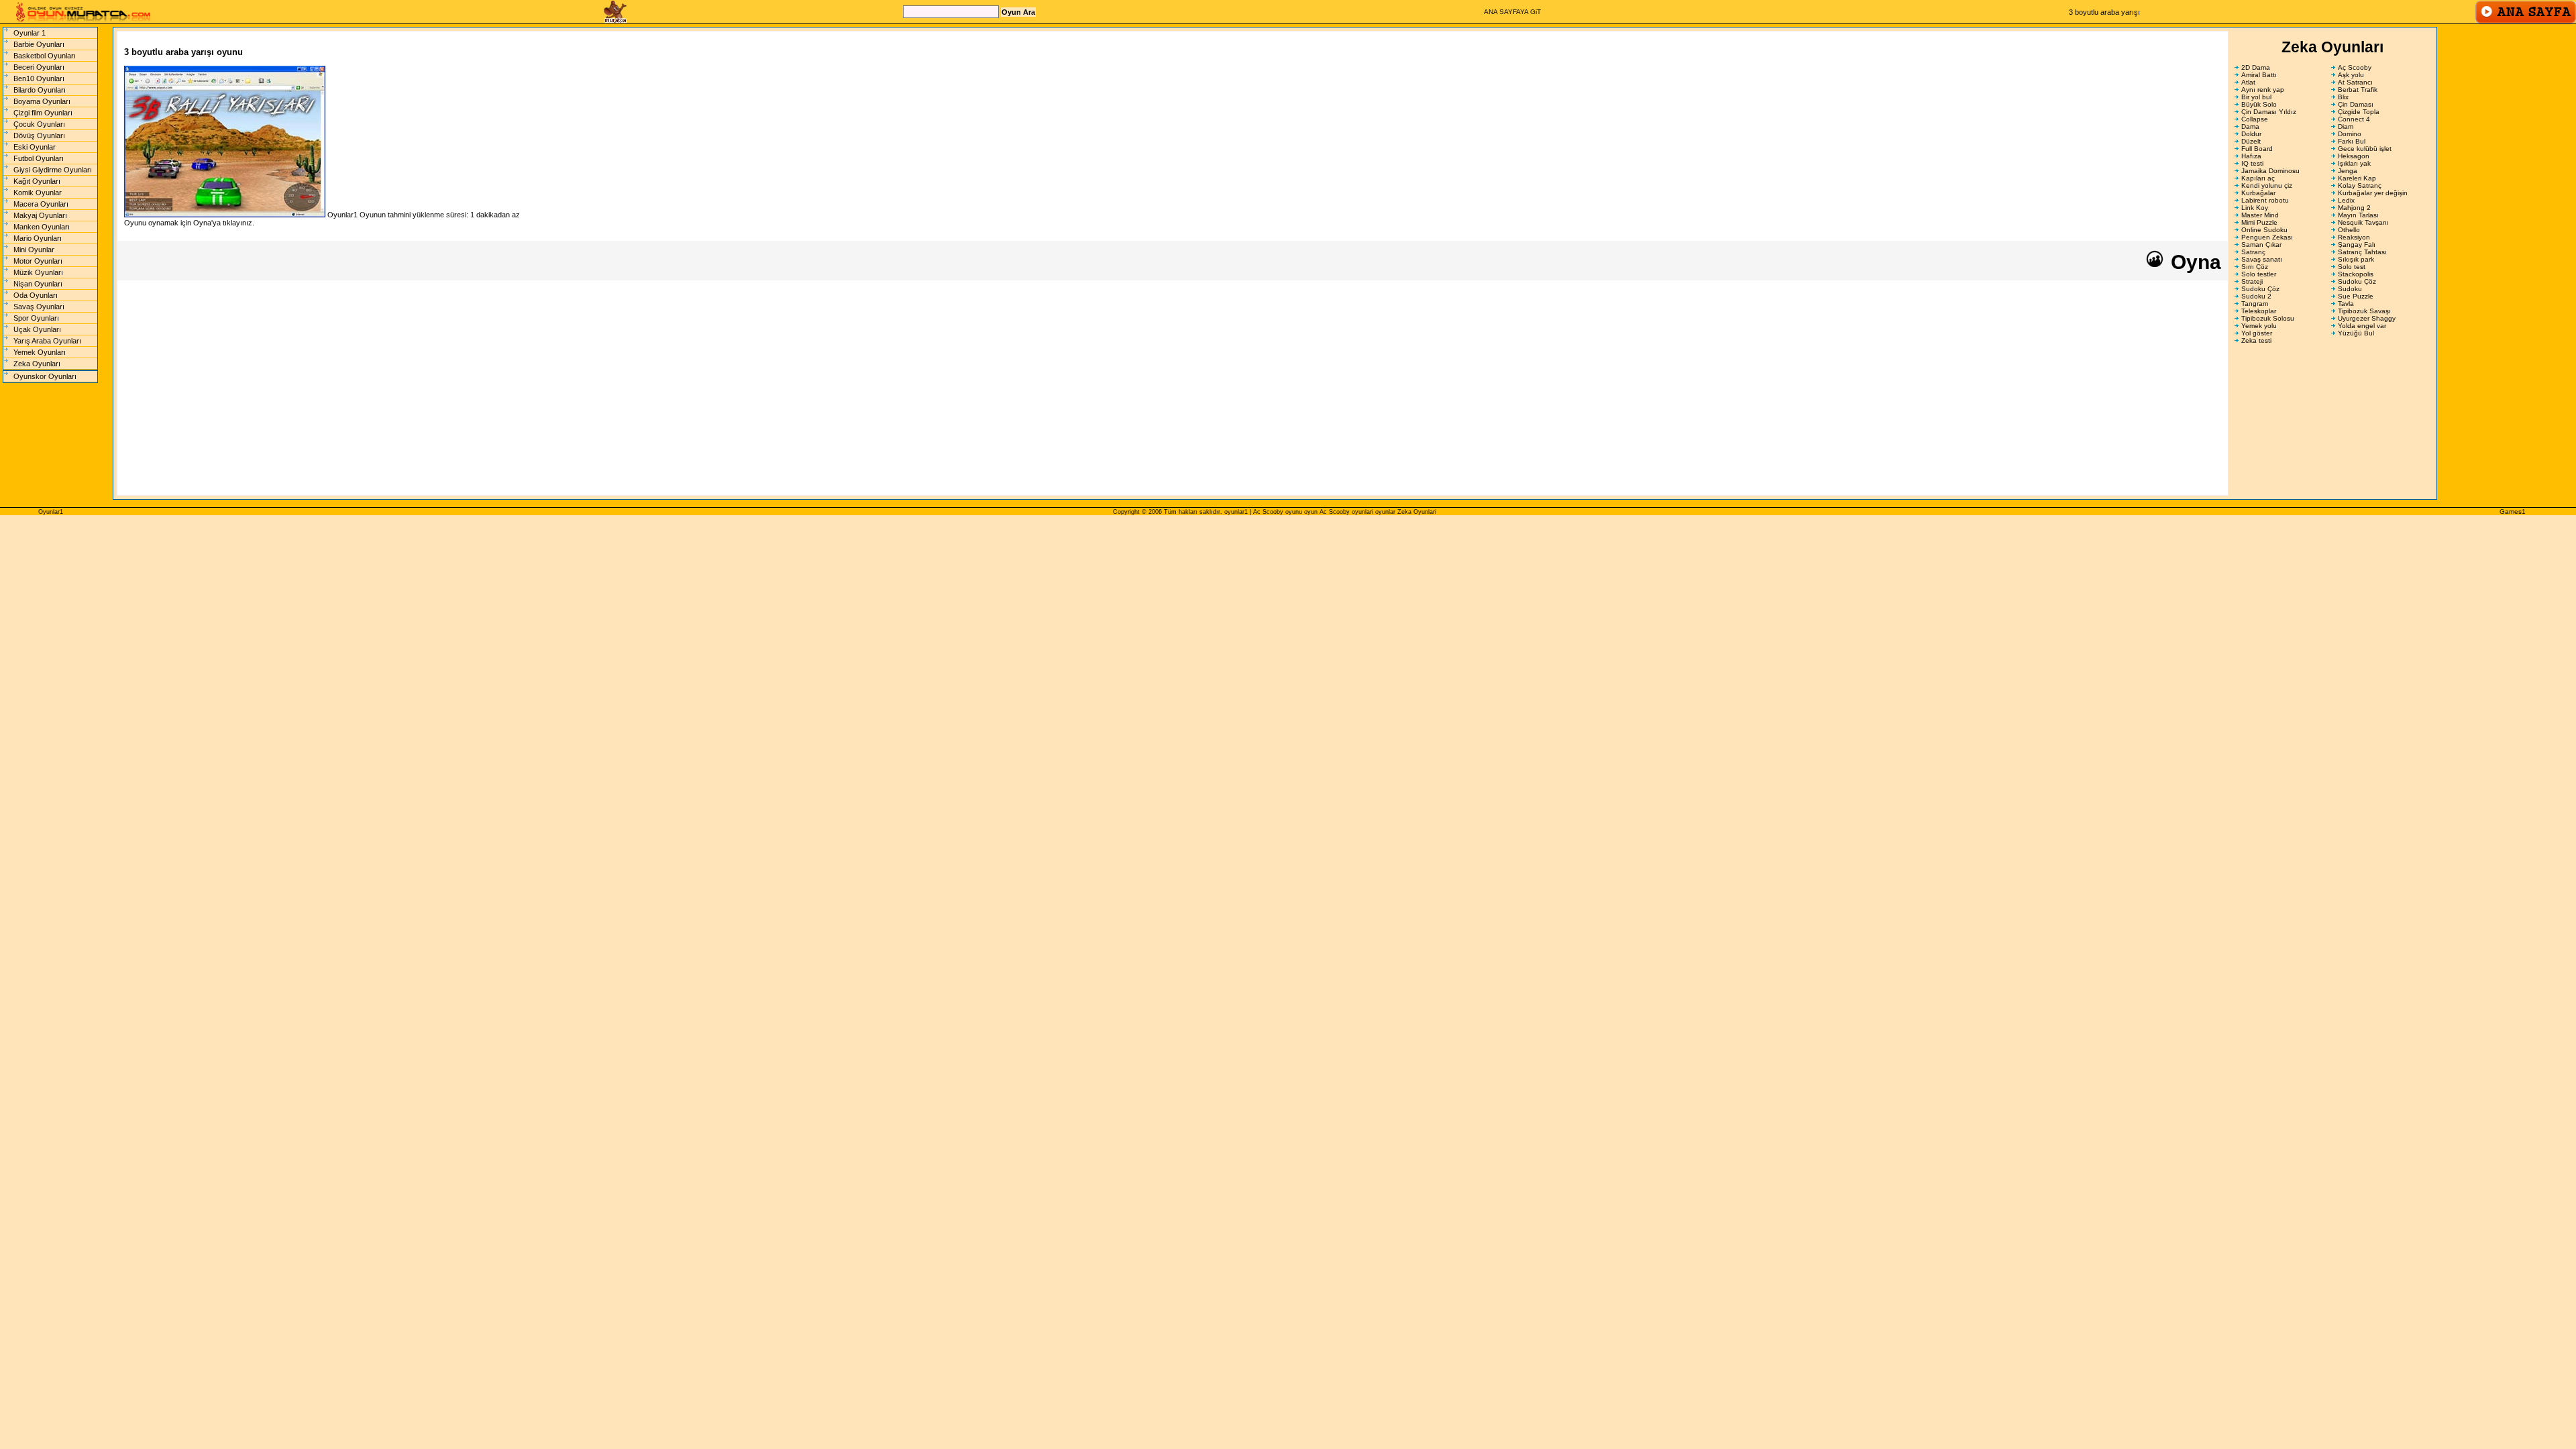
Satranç (2253, 252)
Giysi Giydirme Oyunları (53, 170)
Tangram (2255, 304)
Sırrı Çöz (2255, 267)
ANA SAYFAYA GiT (1512, 12)
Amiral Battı (2259, 75)
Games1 (2513, 512)
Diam (2346, 126)
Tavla (2346, 304)
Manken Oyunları (42, 227)
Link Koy (2255, 208)
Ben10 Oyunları (39, 78)
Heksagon (2354, 156)
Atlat (2248, 82)
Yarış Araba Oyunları (47, 341)
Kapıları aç (2258, 178)
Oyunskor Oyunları (45, 376)
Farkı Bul (2352, 141)
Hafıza (2251, 156)
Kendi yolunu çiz (2267, 185)
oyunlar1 (1236, 512)
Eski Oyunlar (35, 147)
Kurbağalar (2258, 193)
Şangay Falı (2357, 245)
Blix (2343, 97)
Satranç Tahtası (2362, 252)
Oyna (2193, 262)
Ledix (2346, 200)
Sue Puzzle (2356, 296)
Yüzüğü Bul (2356, 333)
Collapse (2255, 119)
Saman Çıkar (2261, 245)
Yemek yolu (2259, 326)
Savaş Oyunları (39, 307)
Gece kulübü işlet (2365, 149)
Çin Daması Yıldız (2269, 112)
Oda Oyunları (36, 295)
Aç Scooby (2355, 67)
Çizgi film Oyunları (43, 113)
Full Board (2257, 149)
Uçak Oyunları (37, 329)
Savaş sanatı (2262, 259)
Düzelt (2251, 141)
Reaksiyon (2354, 237)
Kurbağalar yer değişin (2373, 193)
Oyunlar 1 (30, 33)
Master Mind (2260, 215)
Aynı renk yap (2263, 90)
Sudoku (2350, 289)
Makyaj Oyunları (40, 215)
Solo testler (2259, 274)
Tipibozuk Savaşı (2364, 311)
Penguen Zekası (2267, 237)
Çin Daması (2356, 104)
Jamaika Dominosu (2270, 171)
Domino (2350, 134)
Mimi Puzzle (2259, 222)
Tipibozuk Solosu (2268, 318)
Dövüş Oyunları (39, 136)
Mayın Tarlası (2358, 215)
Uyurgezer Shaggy (2367, 318)
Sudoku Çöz (2357, 281)
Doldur (2251, 134)
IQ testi (2252, 163)
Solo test (2352, 267)
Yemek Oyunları (40, 352)
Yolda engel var (2362, 326)
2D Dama (2256, 67)
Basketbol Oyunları (45, 56)
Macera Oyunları (41, 204)
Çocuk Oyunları (39, 124)
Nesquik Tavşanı (2363, 222)
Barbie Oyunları (39, 44)
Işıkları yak (2354, 163)
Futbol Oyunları (39, 158)
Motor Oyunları (38, 261)
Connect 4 (2354, 119)
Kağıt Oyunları (37, 181)
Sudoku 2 (2256, 296)
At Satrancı (2355, 82)
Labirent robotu (2265, 200)
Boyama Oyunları (42, 101)
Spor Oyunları (36, 318)
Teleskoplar (2259, 311)
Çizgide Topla (2359, 112)
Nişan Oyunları (38, 284)
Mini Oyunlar (34, 250)
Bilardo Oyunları (40, 90)
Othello (2349, 230)
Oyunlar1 (51, 512)
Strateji (2252, 281)
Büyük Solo (2259, 104)
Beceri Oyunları (39, 67)
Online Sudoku (2264, 230)
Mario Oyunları (38, 238)
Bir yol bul (2256, 97)
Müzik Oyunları (38, 272)
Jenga (2348, 171)
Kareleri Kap (2357, 178)
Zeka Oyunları (37, 364)
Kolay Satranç (2360, 185)
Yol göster (2257, 333)
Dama (2250, 126)
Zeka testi (2256, 340)
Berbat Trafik (2358, 90)
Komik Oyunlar (38, 193)
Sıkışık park (2356, 259)
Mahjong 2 (2354, 208)
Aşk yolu (2351, 75)
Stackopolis (2356, 274)
